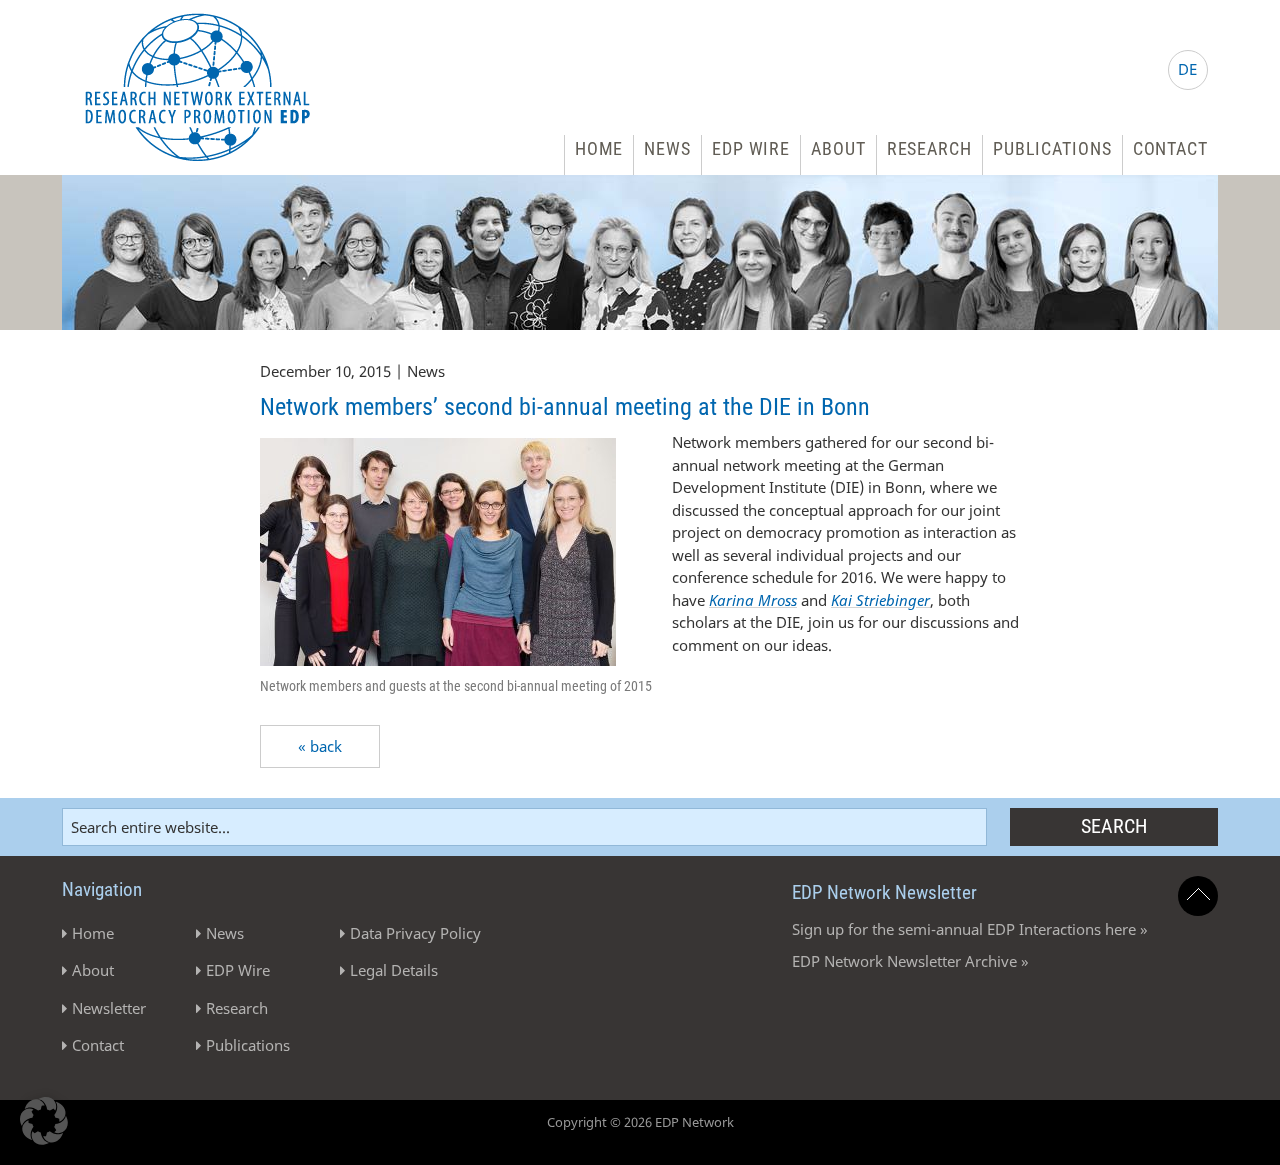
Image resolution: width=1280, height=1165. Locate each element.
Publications (1052, 148)
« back (320, 746)
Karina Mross (753, 600)
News (667, 148)
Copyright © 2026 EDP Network (640, 1122)
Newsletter (109, 1008)
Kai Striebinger (880, 600)
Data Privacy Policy (415, 933)
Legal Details (394, 970)
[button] (44, 1121)
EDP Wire (751, 148)
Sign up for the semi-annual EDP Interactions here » (970, 929)
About (838, 148)
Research (929, 148)
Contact (1170, 148)
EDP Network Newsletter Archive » (910, 961)
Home (599, 148)
